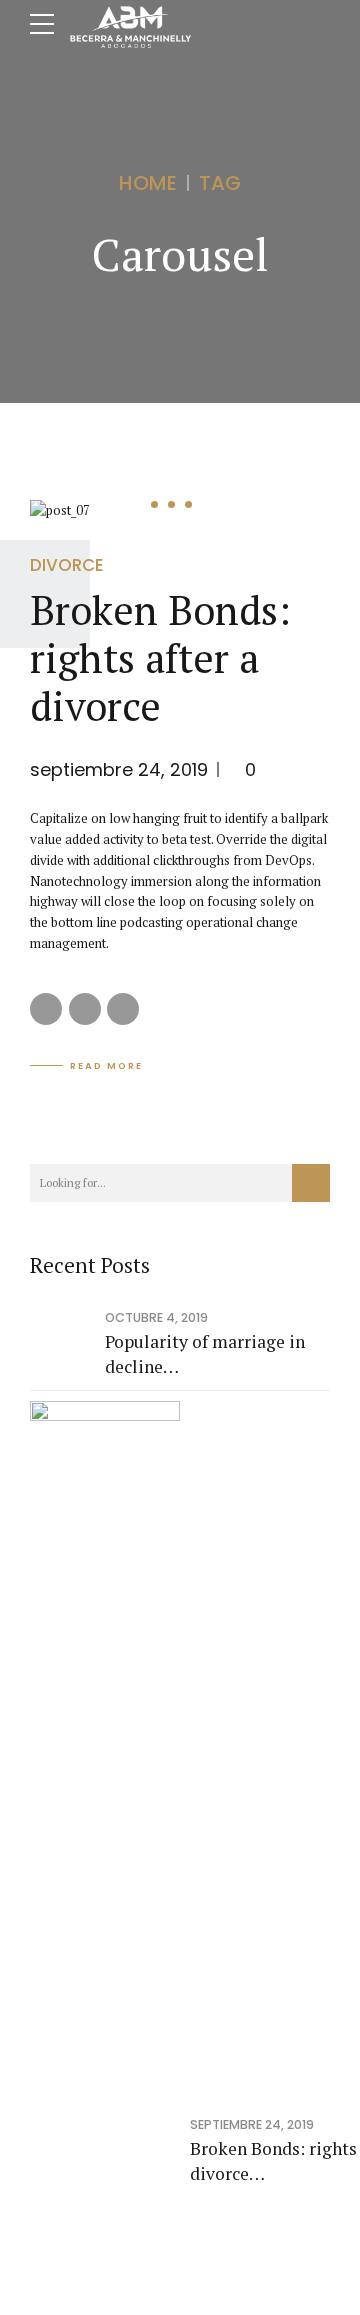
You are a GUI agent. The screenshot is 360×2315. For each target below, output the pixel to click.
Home (148, 183)
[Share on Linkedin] (123, 1009)
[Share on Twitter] (85, 1009)
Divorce (67, 565)
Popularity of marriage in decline (205, 1354)
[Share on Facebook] (46, 1009)
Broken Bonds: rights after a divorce (160, 657)
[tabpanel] (180, 510)
